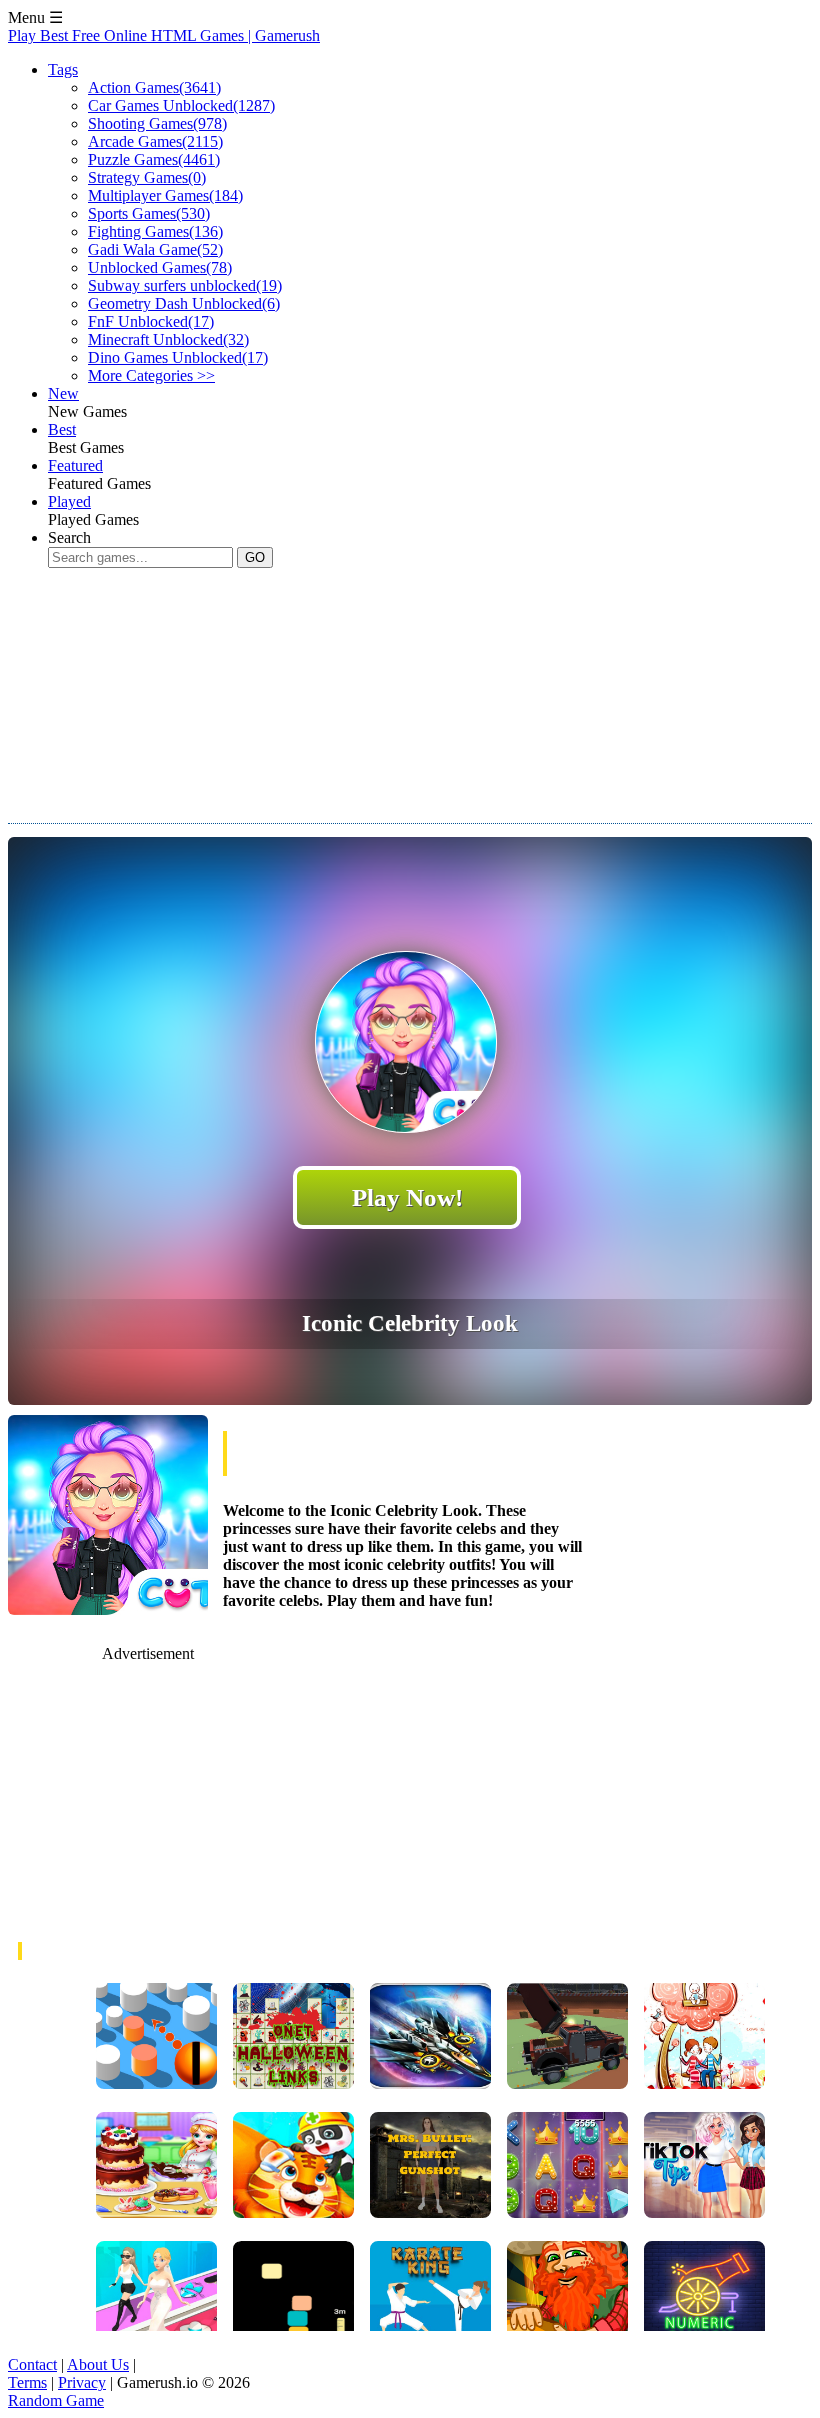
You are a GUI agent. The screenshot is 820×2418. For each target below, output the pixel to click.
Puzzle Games (154, 159)
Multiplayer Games (165, 195)
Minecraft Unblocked (168, 339)
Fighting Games (155, 231)
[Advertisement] (372, 714)
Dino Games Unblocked (178, 357)
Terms (27, 2382)
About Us (98, 2364)
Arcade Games (155, 141)
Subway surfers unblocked (185, 285)
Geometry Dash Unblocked (184, 303)
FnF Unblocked (151, 321)
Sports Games (149, 213)
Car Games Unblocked (181, 105)
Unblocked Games (160, 267)
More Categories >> (151, 375)
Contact (32, 2364)
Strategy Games (147, 177)
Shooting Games (157, 123)
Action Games (154, 87)
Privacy (82, 2382)
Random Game (56, 2400)
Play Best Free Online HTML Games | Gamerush (164, 35)
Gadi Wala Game (155, 249)
